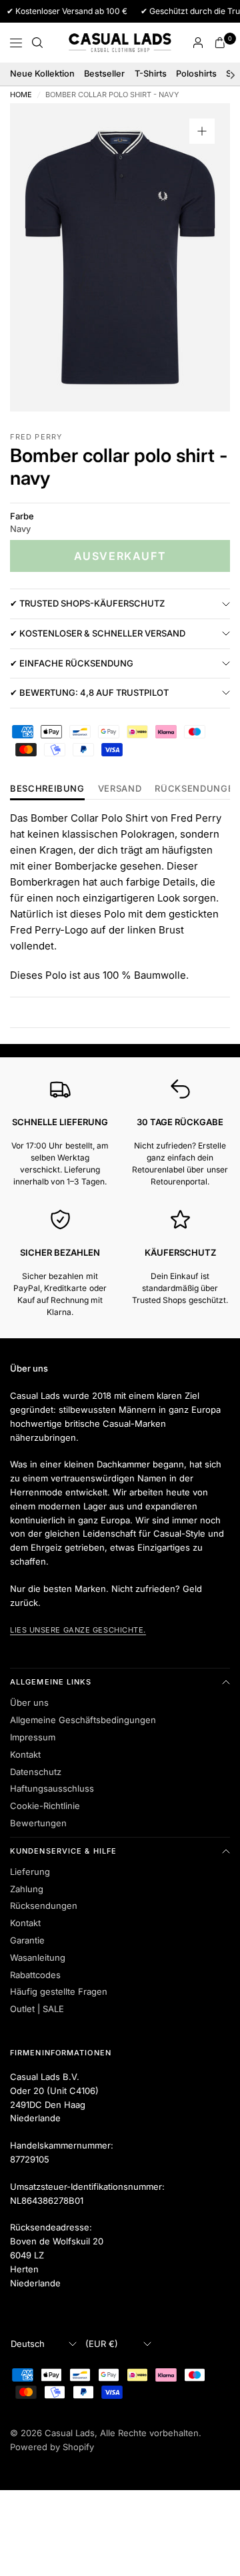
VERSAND (120, 789)
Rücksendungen (44, 1906)
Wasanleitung (38, 1957)
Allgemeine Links (51, 1682)
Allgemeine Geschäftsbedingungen (83, 1720)
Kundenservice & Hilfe (63, 1851)
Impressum (33, 1737)
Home (21, 95)
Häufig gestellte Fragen (59, 1991)
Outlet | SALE (37, 2009)
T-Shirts (151, 74)
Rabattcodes (35, 1975)
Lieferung (30, 1872)
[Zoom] (202, 131)
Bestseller (104, 74)
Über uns (29, 1702)
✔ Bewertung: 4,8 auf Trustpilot (89, 692)
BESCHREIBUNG (47, 789)
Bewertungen (38, 1823)
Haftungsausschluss (52, 1788)
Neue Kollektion (42, 74)
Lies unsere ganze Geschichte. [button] (78, 1630)
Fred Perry (36, 437)
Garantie (27, 1940)
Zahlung (27, 1889)
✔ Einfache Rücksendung (72, 663)
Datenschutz (36, 1772)
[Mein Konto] (198, 43)
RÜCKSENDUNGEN (197, 789)
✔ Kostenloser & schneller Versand (98, 633)
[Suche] (37, 43)
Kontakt (25, 1754)
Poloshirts (196, 74)
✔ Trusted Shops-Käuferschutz (87, 603)
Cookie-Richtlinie (45, 1806)
